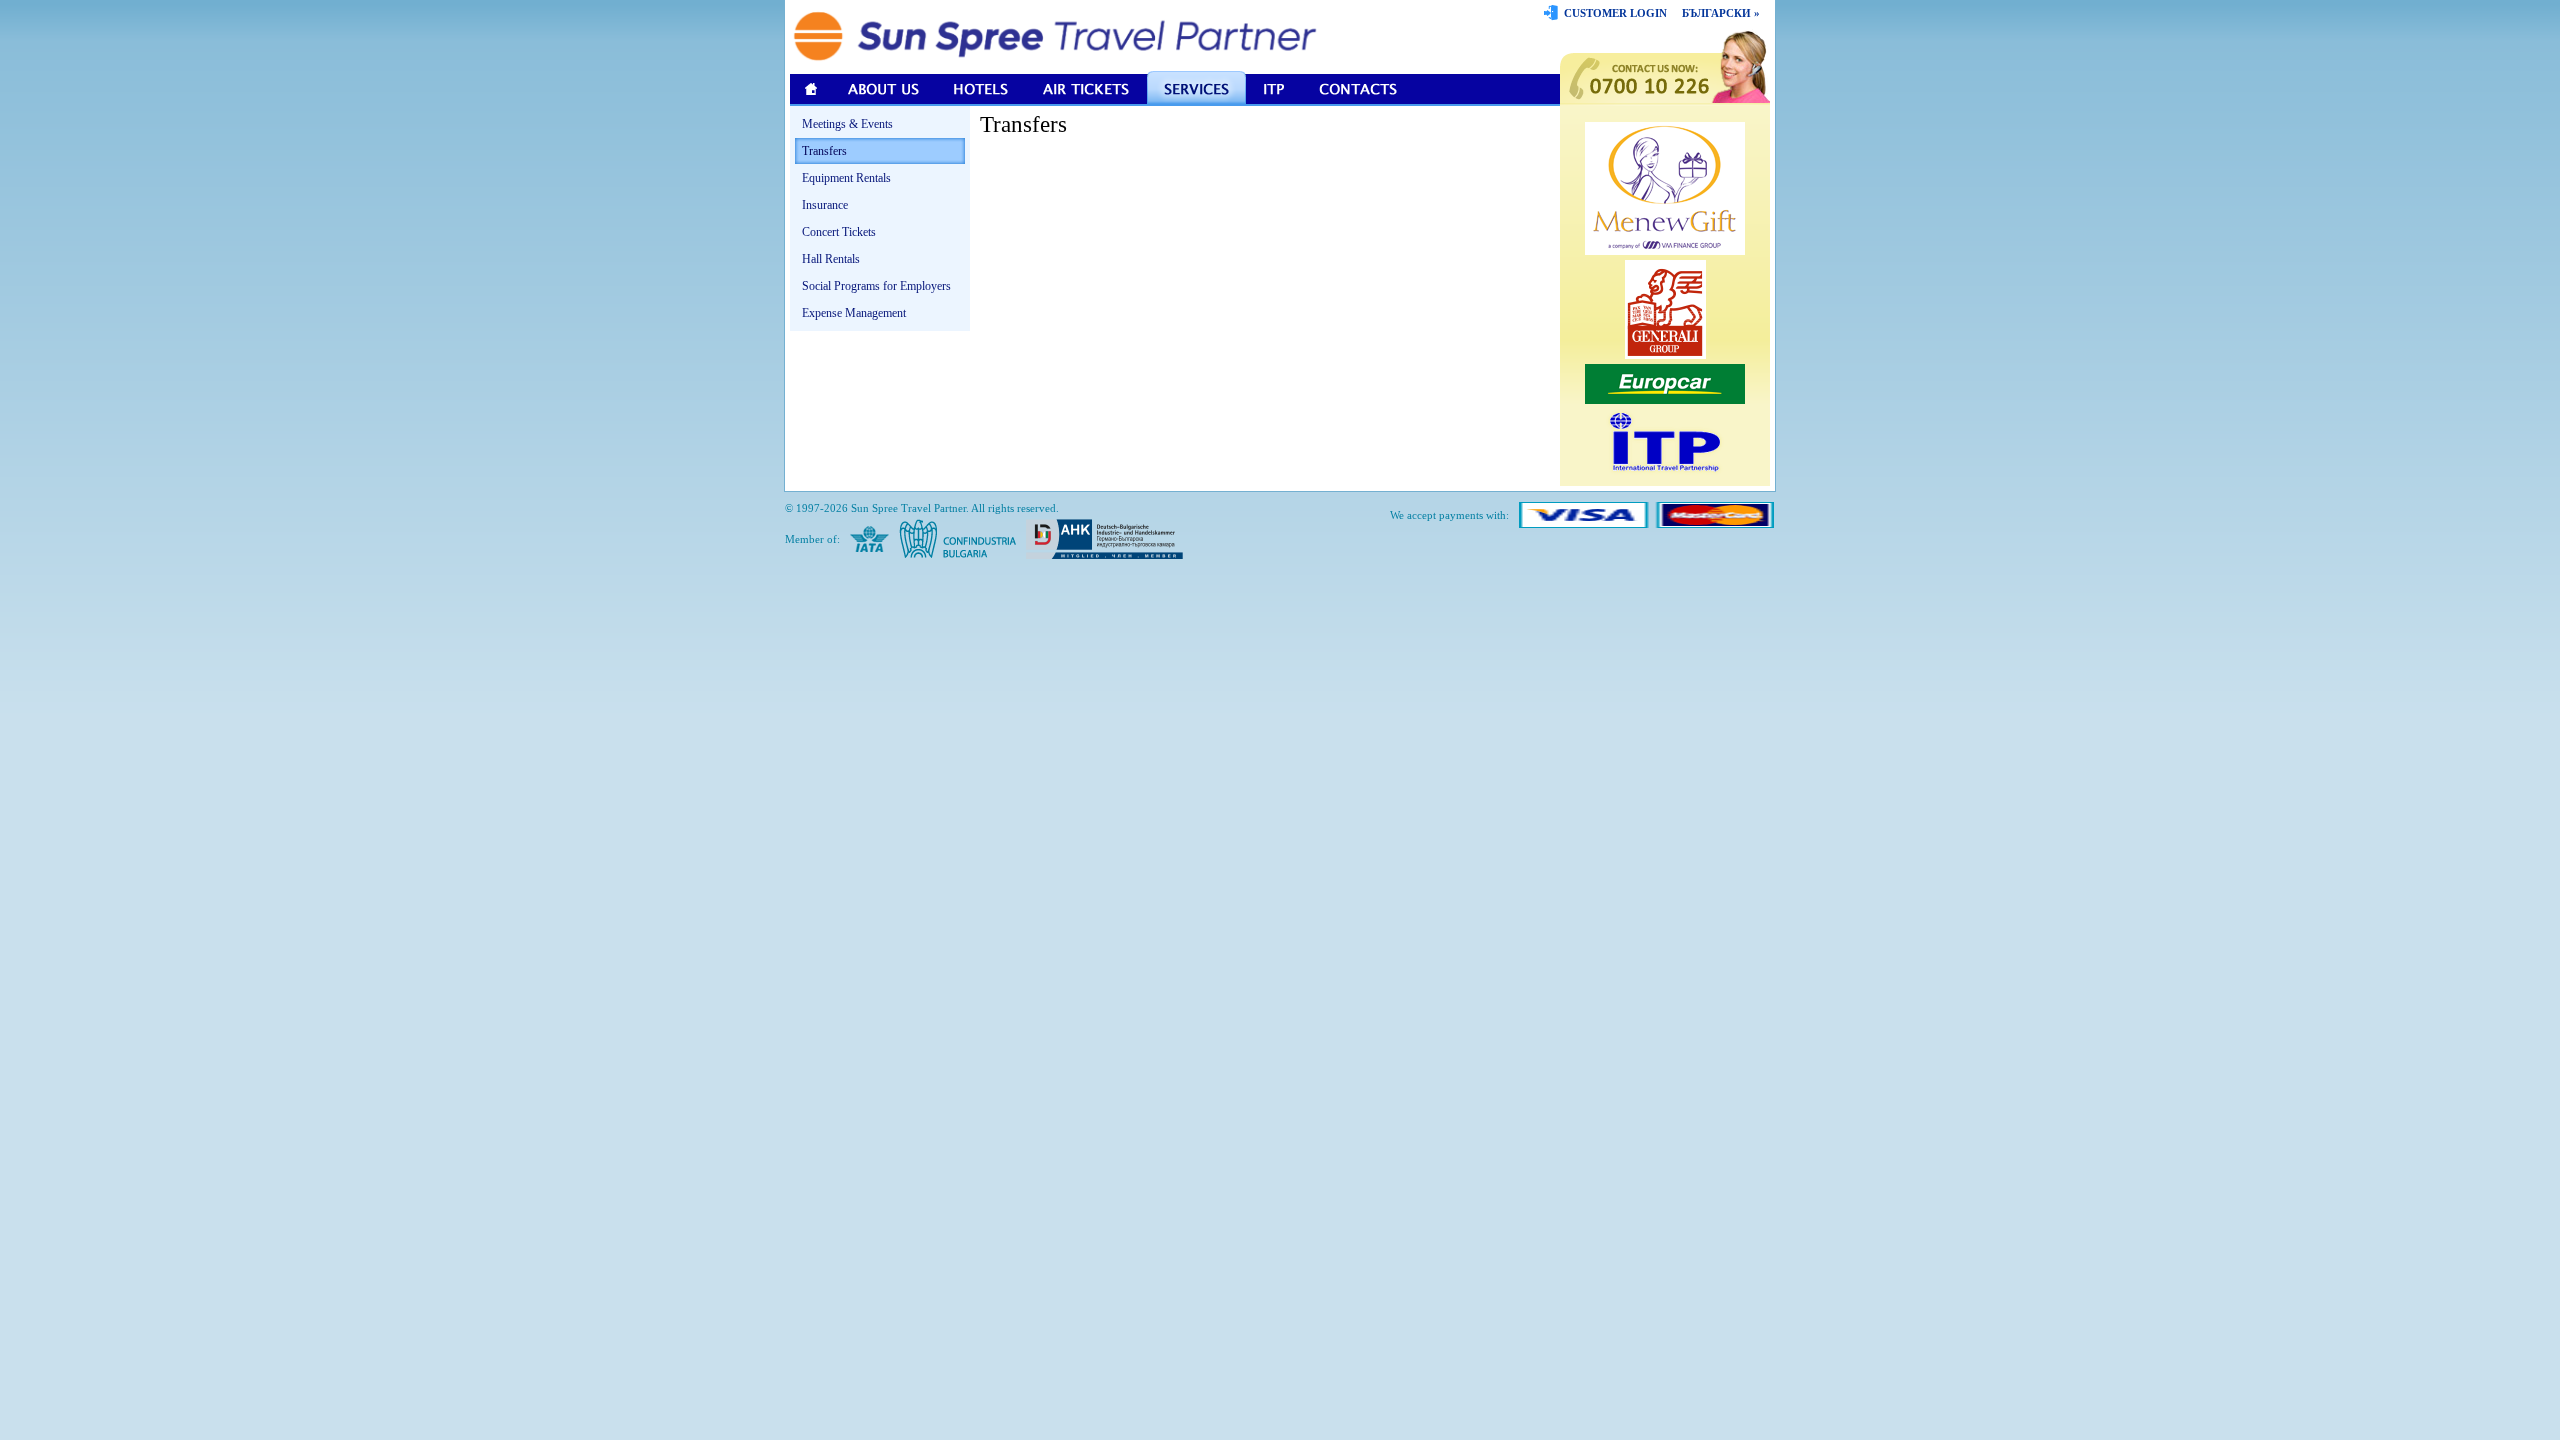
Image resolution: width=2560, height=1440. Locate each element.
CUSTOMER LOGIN (1615, 13)
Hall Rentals (831, 259)
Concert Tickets (839, 232)
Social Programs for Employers (876, 286)
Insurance (825, 205)
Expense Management (854, 313)
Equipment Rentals (846, 178)
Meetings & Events (847, 124)
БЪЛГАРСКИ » (1721, 13)
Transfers (824, 151)
